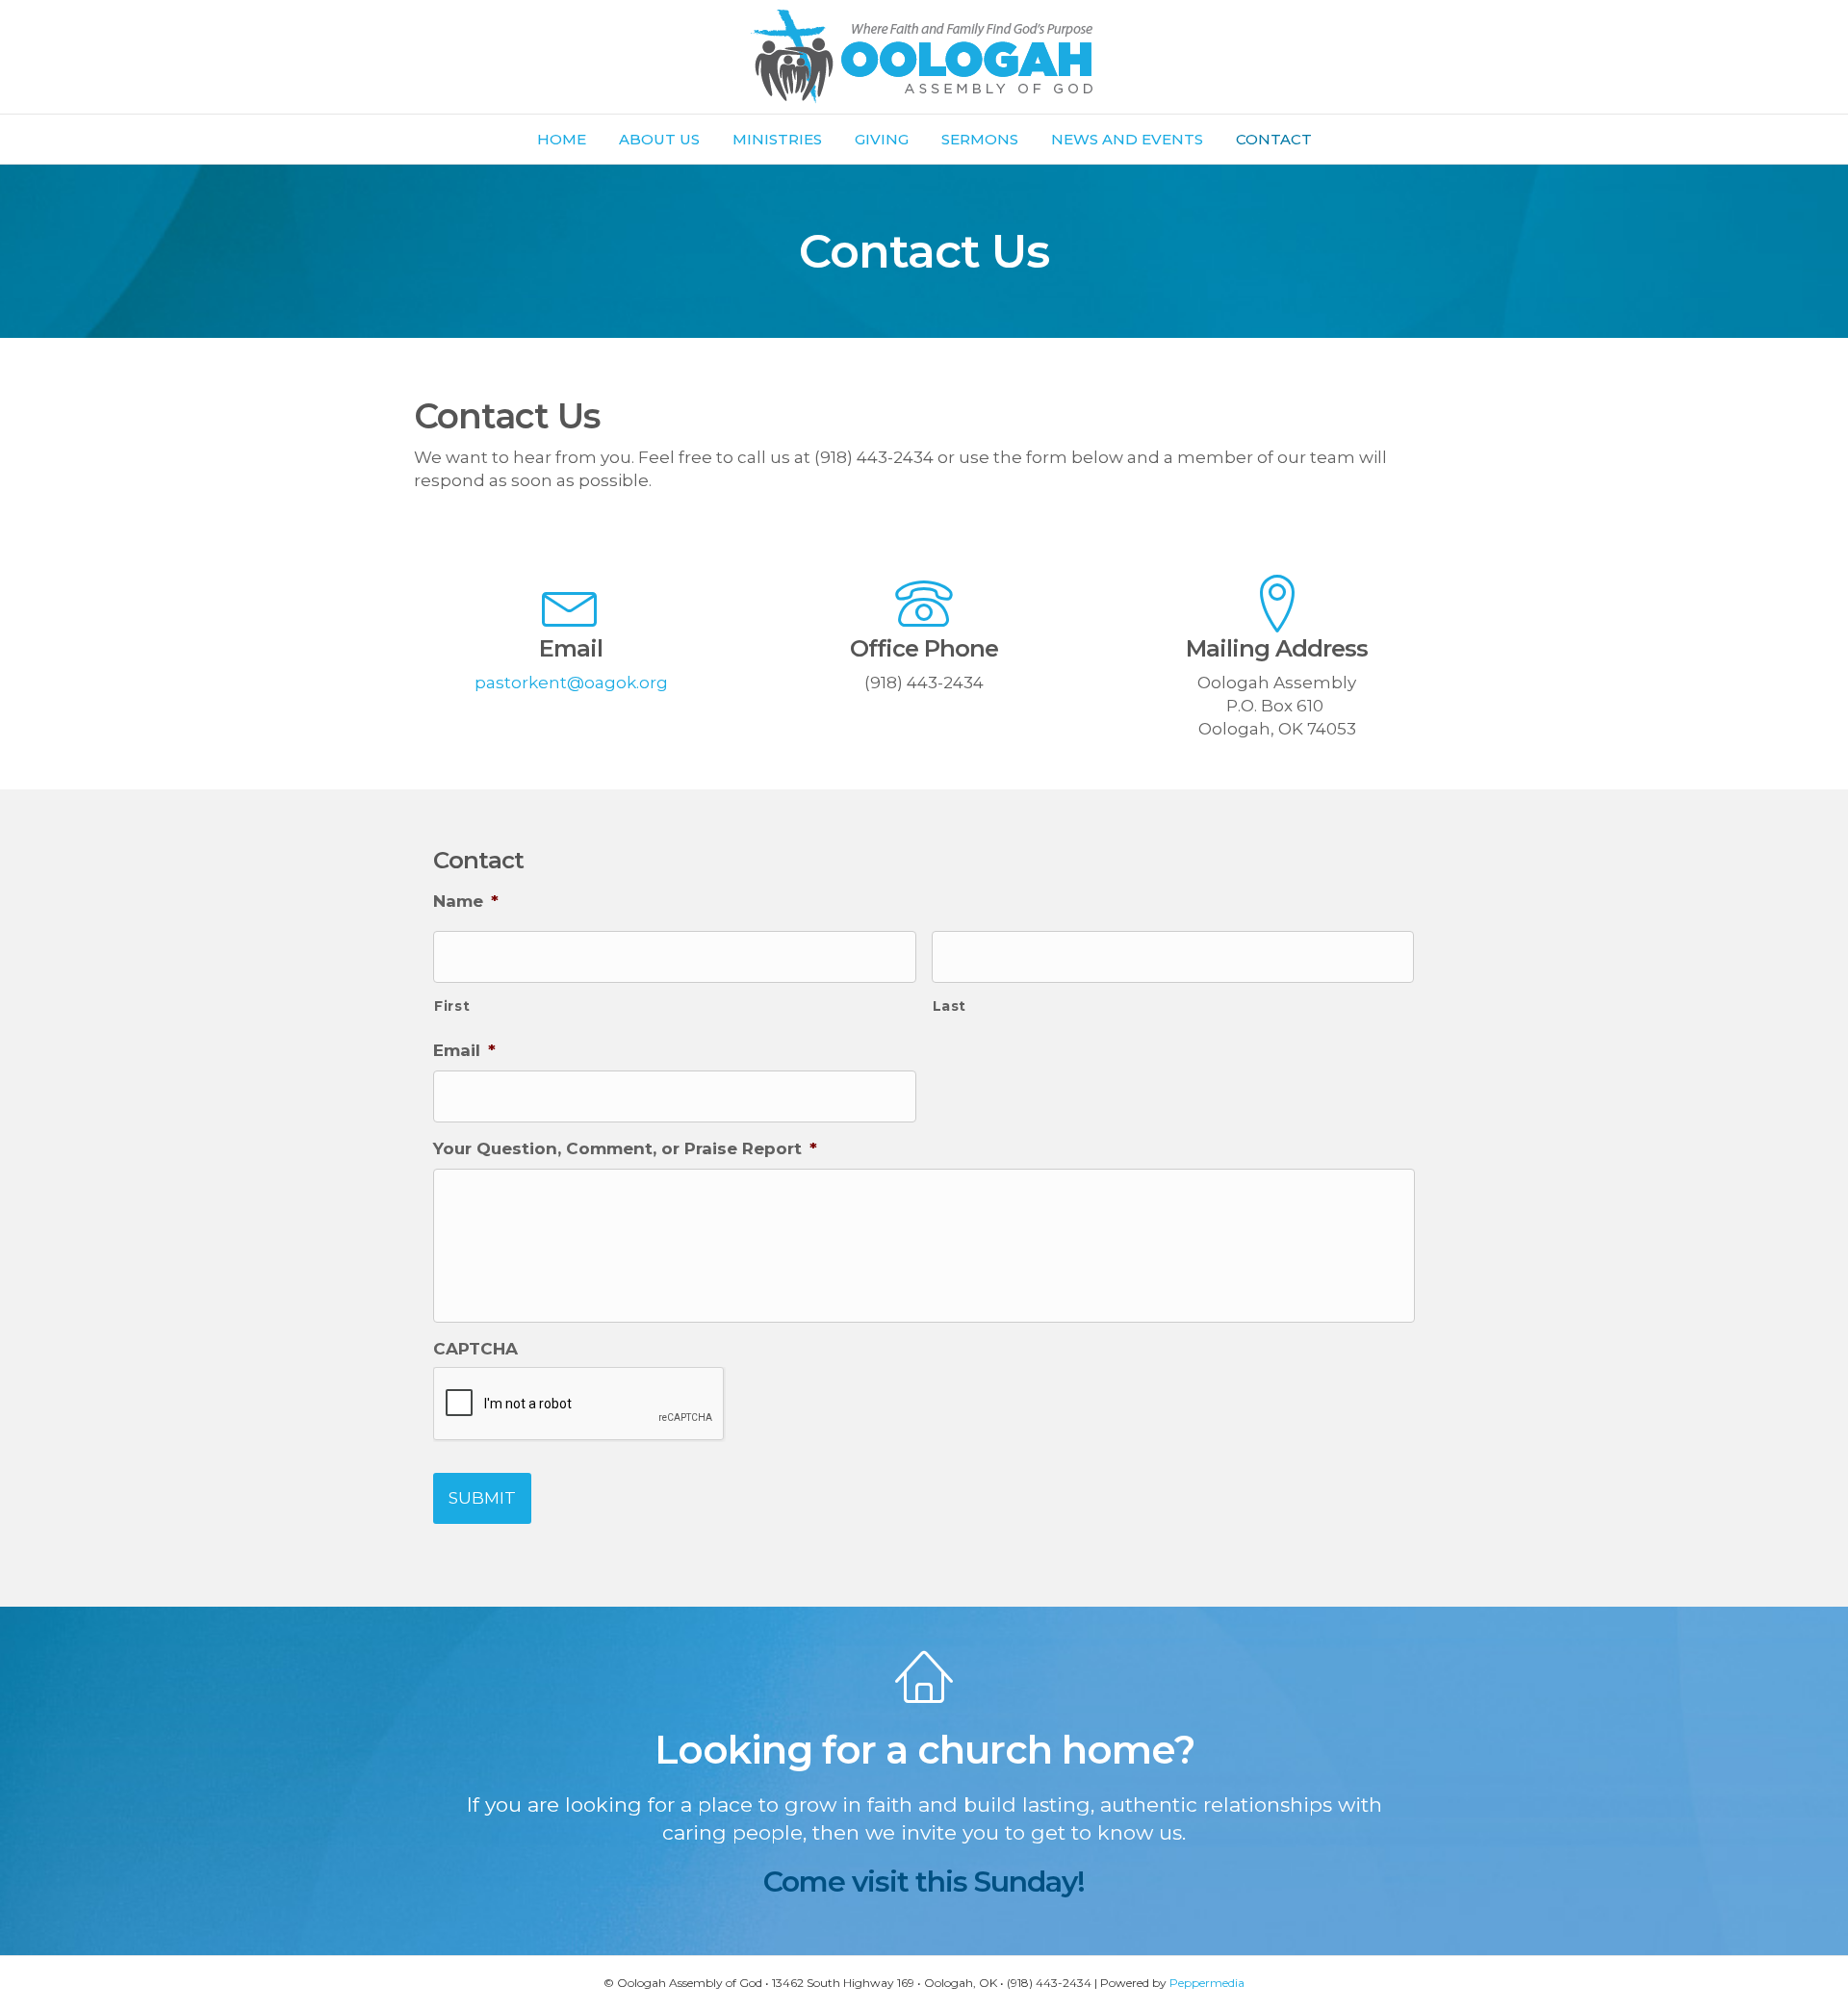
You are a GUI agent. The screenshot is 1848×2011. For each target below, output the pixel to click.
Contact (1274, 139)
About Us (659, 139)
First (452, 1006)
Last (950, 1006)
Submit (482, 1498)
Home (562, 139)
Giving (882, 139)
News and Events (1127, 139)
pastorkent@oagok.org (571, 683)
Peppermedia (1207, 1983)
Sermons (980, 139)
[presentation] (579, 1405)
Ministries (777, 139)
